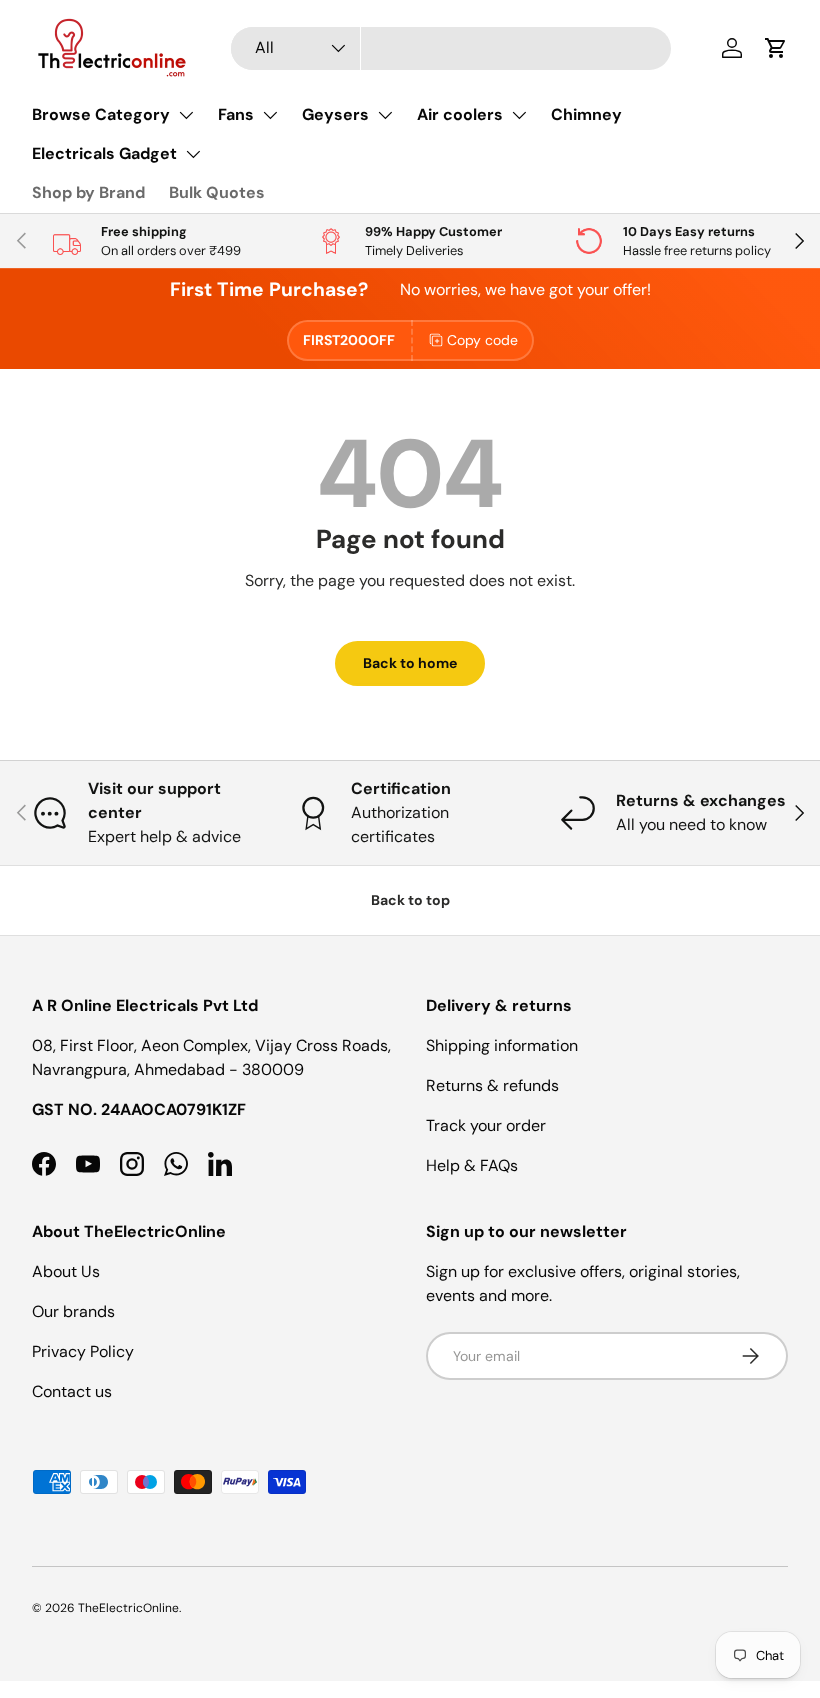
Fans (236, 114)
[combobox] (451, 48)
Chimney (586, 114)
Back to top (410, 900)
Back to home (410, 663)
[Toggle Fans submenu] (270, 115)
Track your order (486, 1125)
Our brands (73, 1311)
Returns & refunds (492, 1085)
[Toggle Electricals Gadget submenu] (193, 154)
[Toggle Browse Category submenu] (186, 115)
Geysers (335, 114)
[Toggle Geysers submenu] (385, 115)
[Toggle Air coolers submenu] (519, 115)
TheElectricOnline (128, 1608)
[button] (776, 48)
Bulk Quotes (217, 192)
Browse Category (101, 114)
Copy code (482, 340)
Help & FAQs (472, 1165)
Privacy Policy (83, 1351)
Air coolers (460, 114)
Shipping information (502, 1045)
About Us (66, 1271)
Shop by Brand (88, 192)
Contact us (72, 1391)
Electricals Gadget (104, 153)
